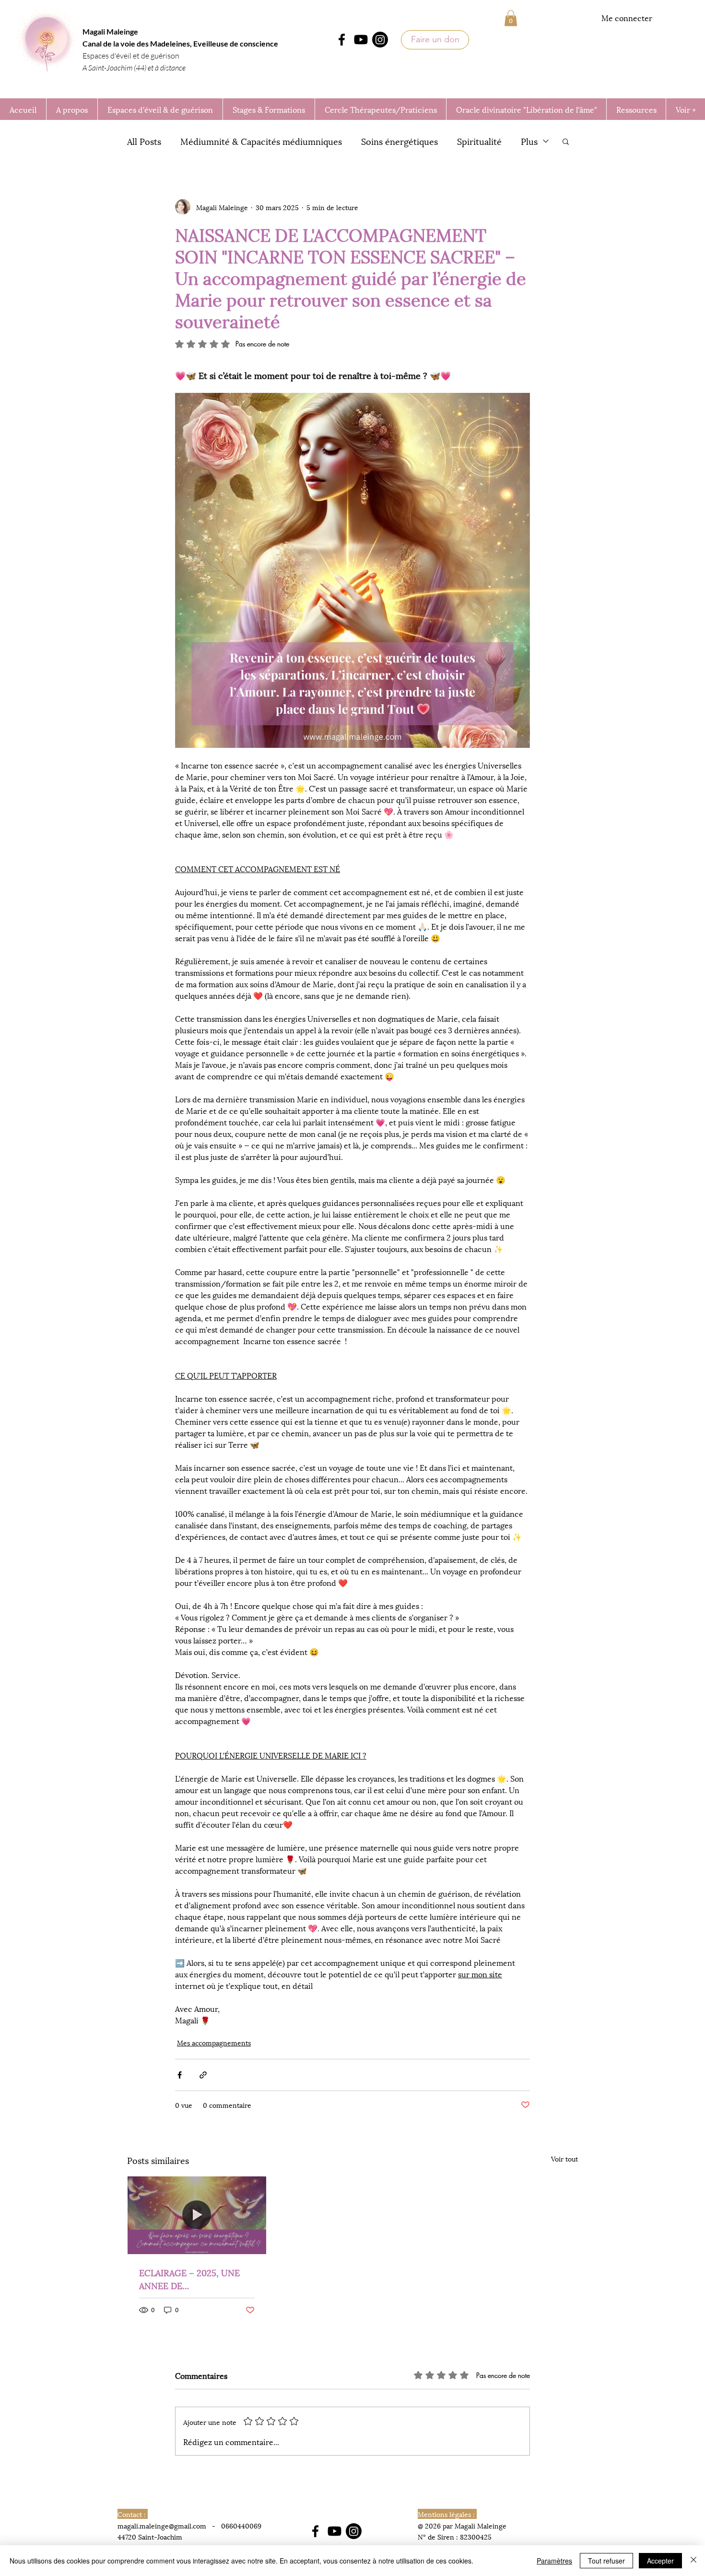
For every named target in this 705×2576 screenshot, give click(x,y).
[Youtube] (361, 40)
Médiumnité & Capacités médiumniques (261, 141)
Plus (529, 141)
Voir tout (564, 2158)
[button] (511, 18)
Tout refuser (606, 2561)
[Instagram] (380, 40)
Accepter (660, 2561)
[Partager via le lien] (203, 2075)
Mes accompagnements (214, 2042)
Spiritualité (479, 141)
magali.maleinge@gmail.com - (169, 2525)
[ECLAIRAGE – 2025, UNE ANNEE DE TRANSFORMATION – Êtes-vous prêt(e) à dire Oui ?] (197, 2215)
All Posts (144, 141)
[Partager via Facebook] (180, 2075)
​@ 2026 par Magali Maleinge (462, 2525)
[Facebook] (342, 40)
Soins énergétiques (399, 141)
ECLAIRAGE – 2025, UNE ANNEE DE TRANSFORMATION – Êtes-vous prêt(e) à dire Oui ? (195, 2279)
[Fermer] (693, 2561)
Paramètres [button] (554, 2561)
